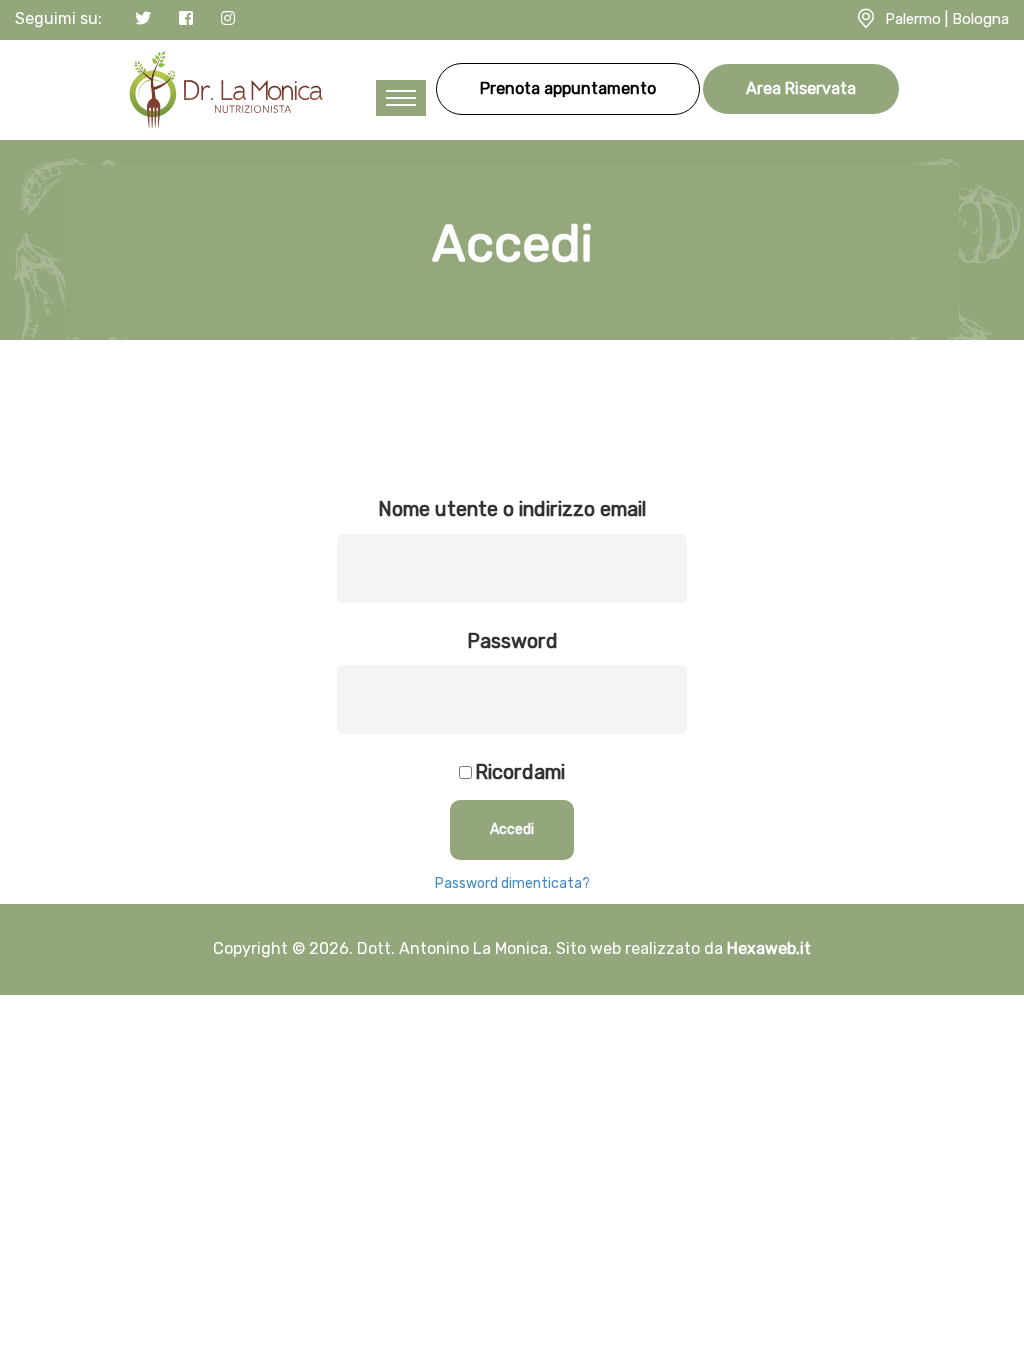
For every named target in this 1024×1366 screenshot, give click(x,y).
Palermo (913, 19)
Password (512, 641)
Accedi (512, 829)
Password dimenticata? (512, 883)
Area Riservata (801, 88)
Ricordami (520, 772)
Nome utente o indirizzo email (512, 509)
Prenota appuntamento (568, 88)
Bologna (980, 19)
